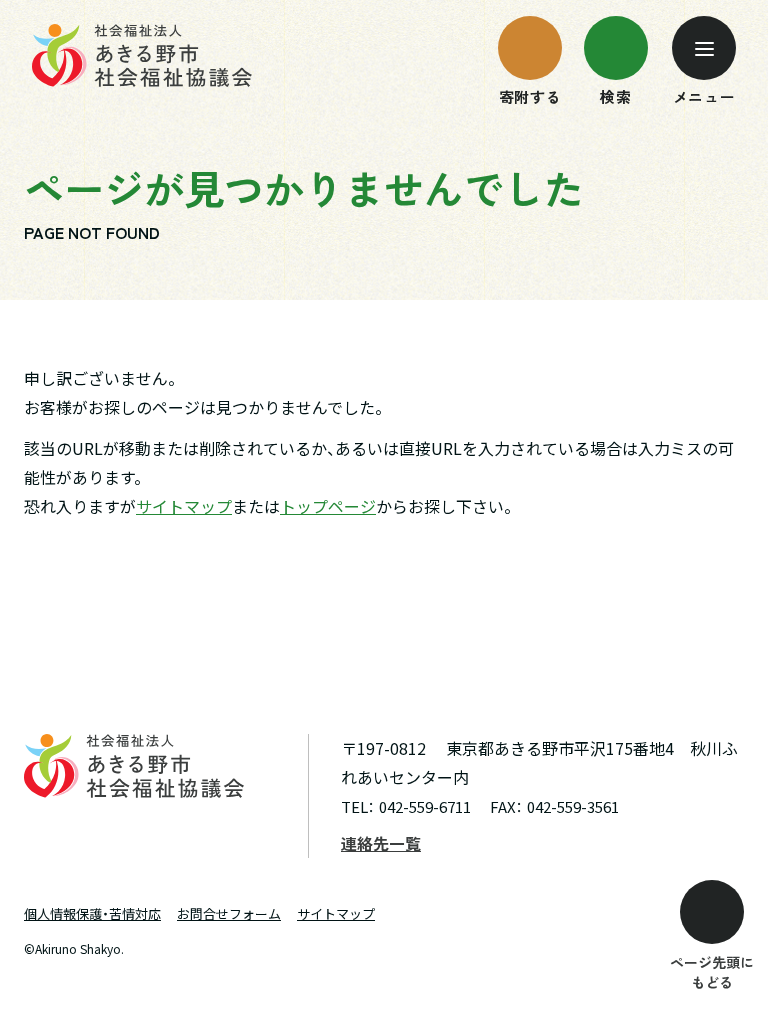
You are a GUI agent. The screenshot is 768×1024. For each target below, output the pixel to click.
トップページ (328, 506)
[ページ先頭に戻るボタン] (712, 912)
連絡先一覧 (381, 843)
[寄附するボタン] (530, 48)
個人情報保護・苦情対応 (92, 913)
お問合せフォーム (229, 913)
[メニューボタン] (704, 48)
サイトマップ (184, 506)
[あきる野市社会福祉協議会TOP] (142, 55)
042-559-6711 (425, 806)
